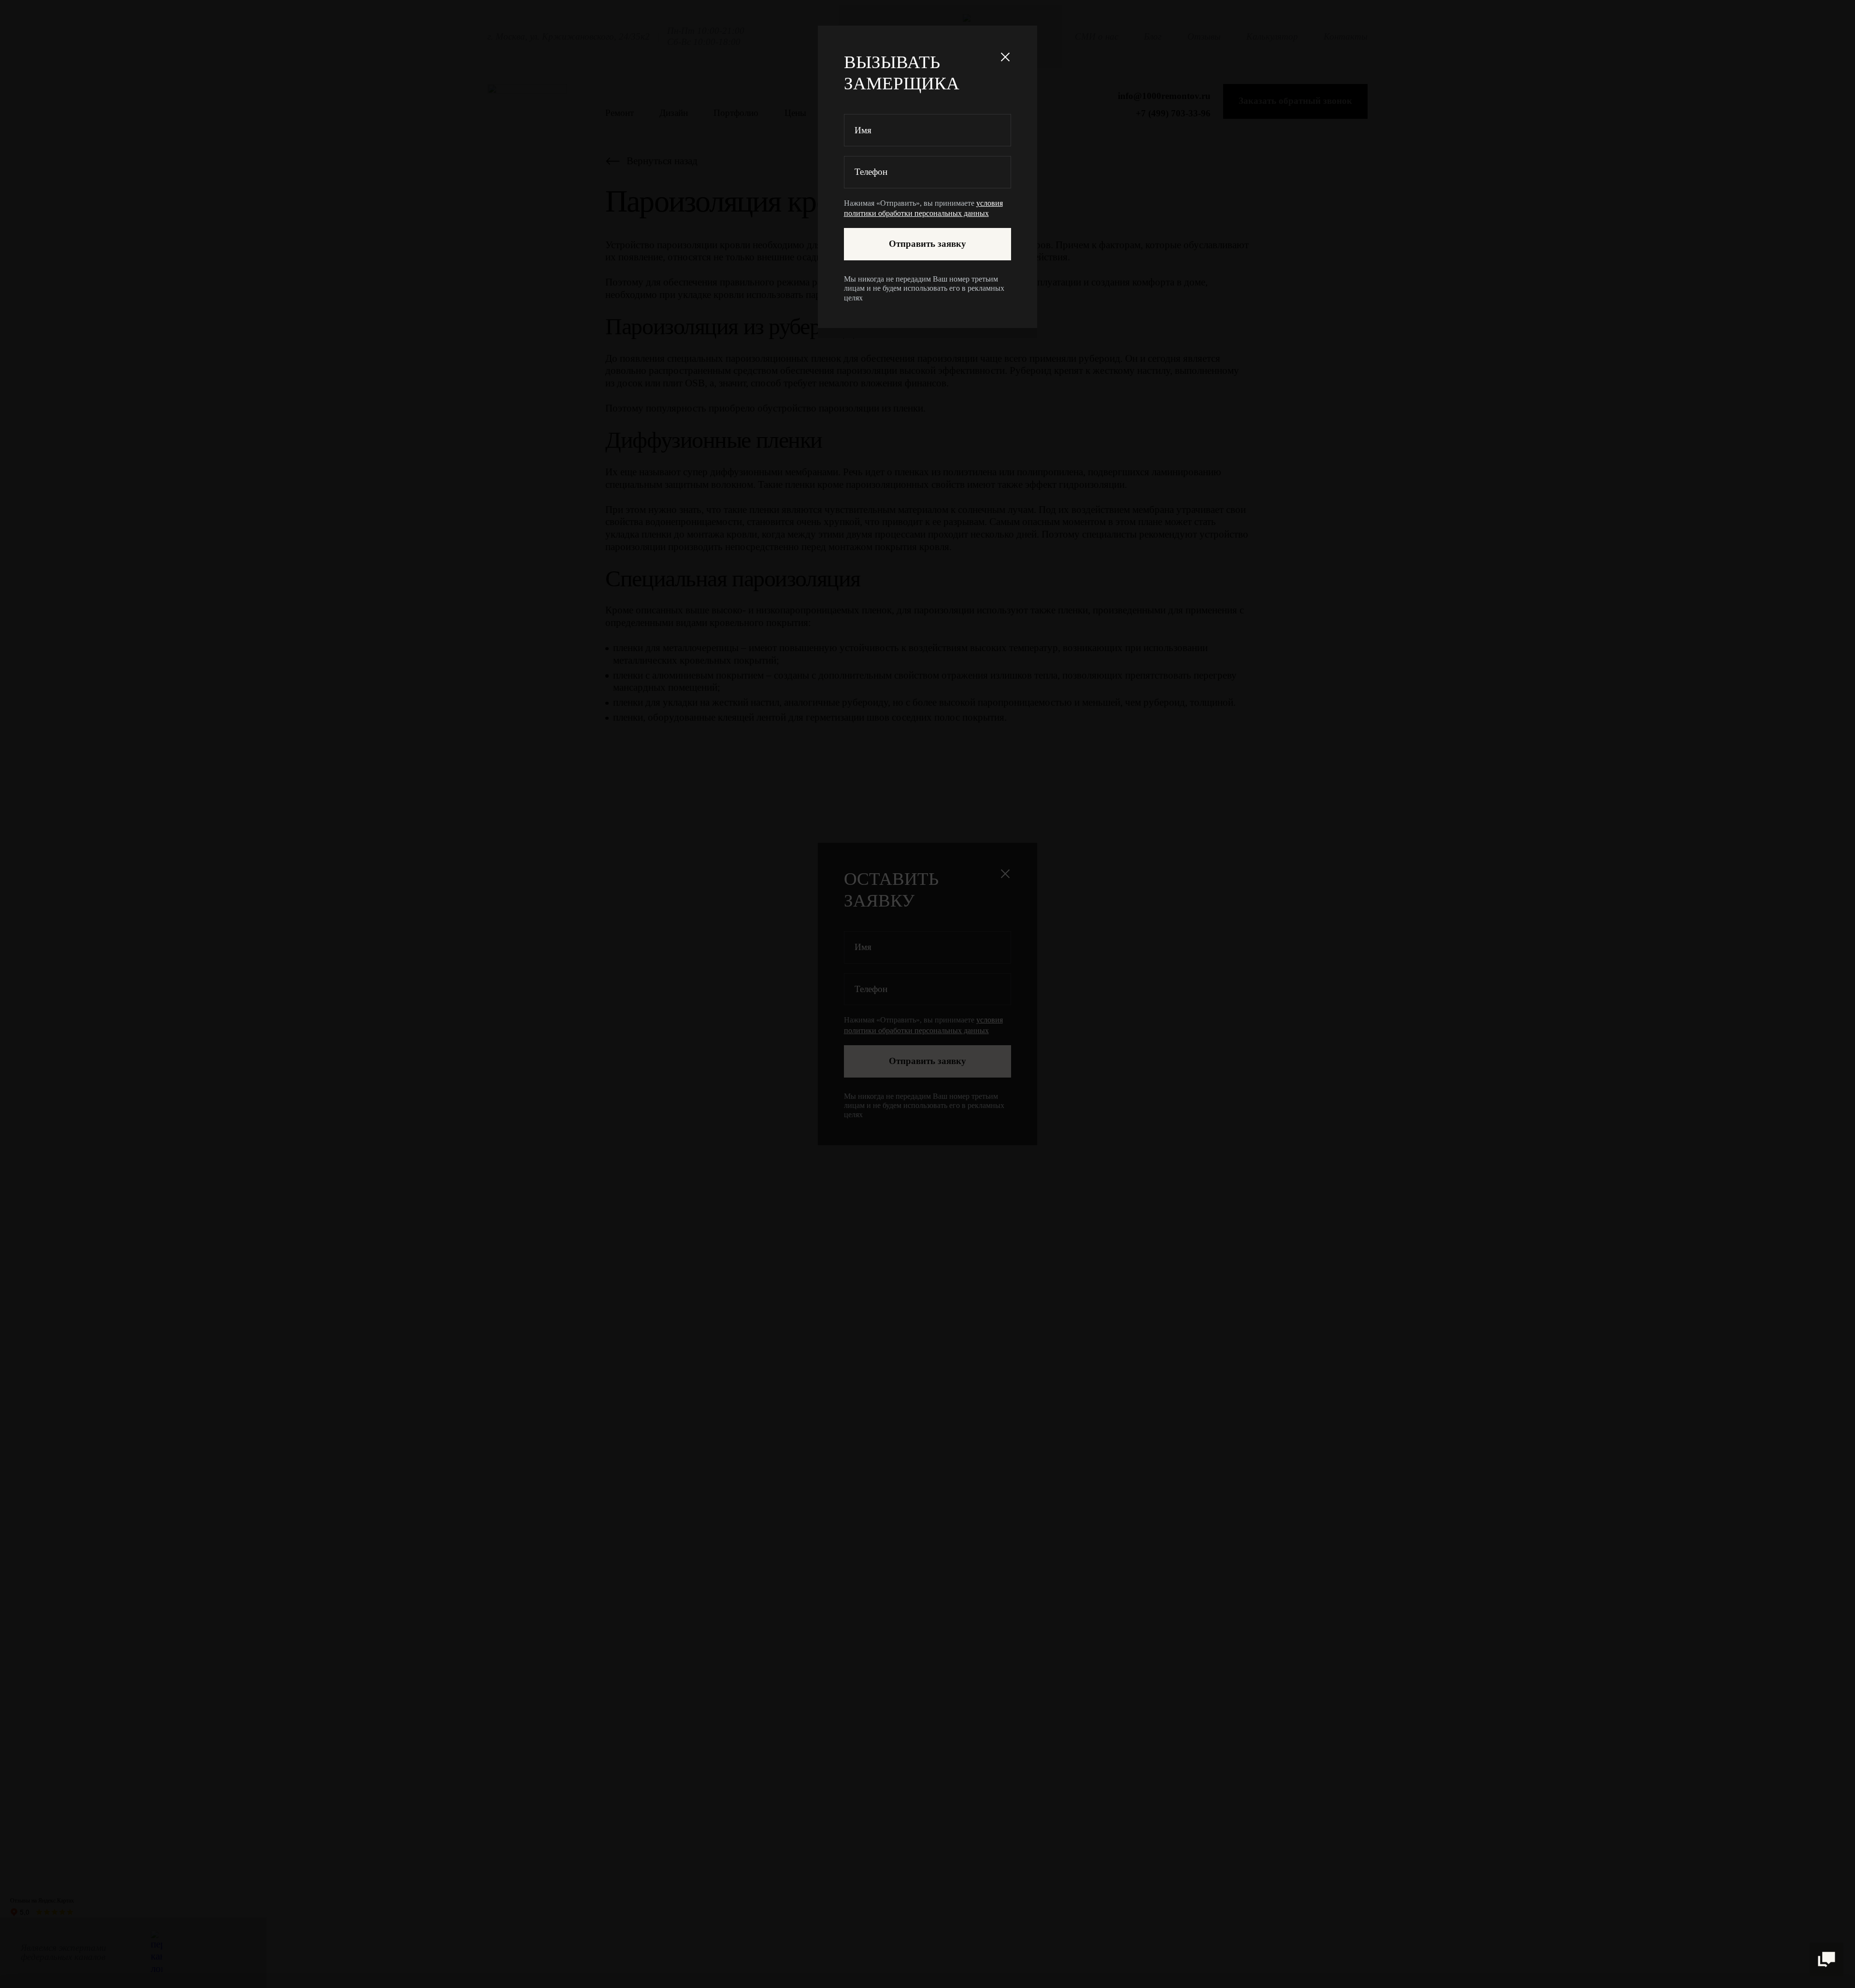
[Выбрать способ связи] (1826, 1960)
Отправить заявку (927, 244)
